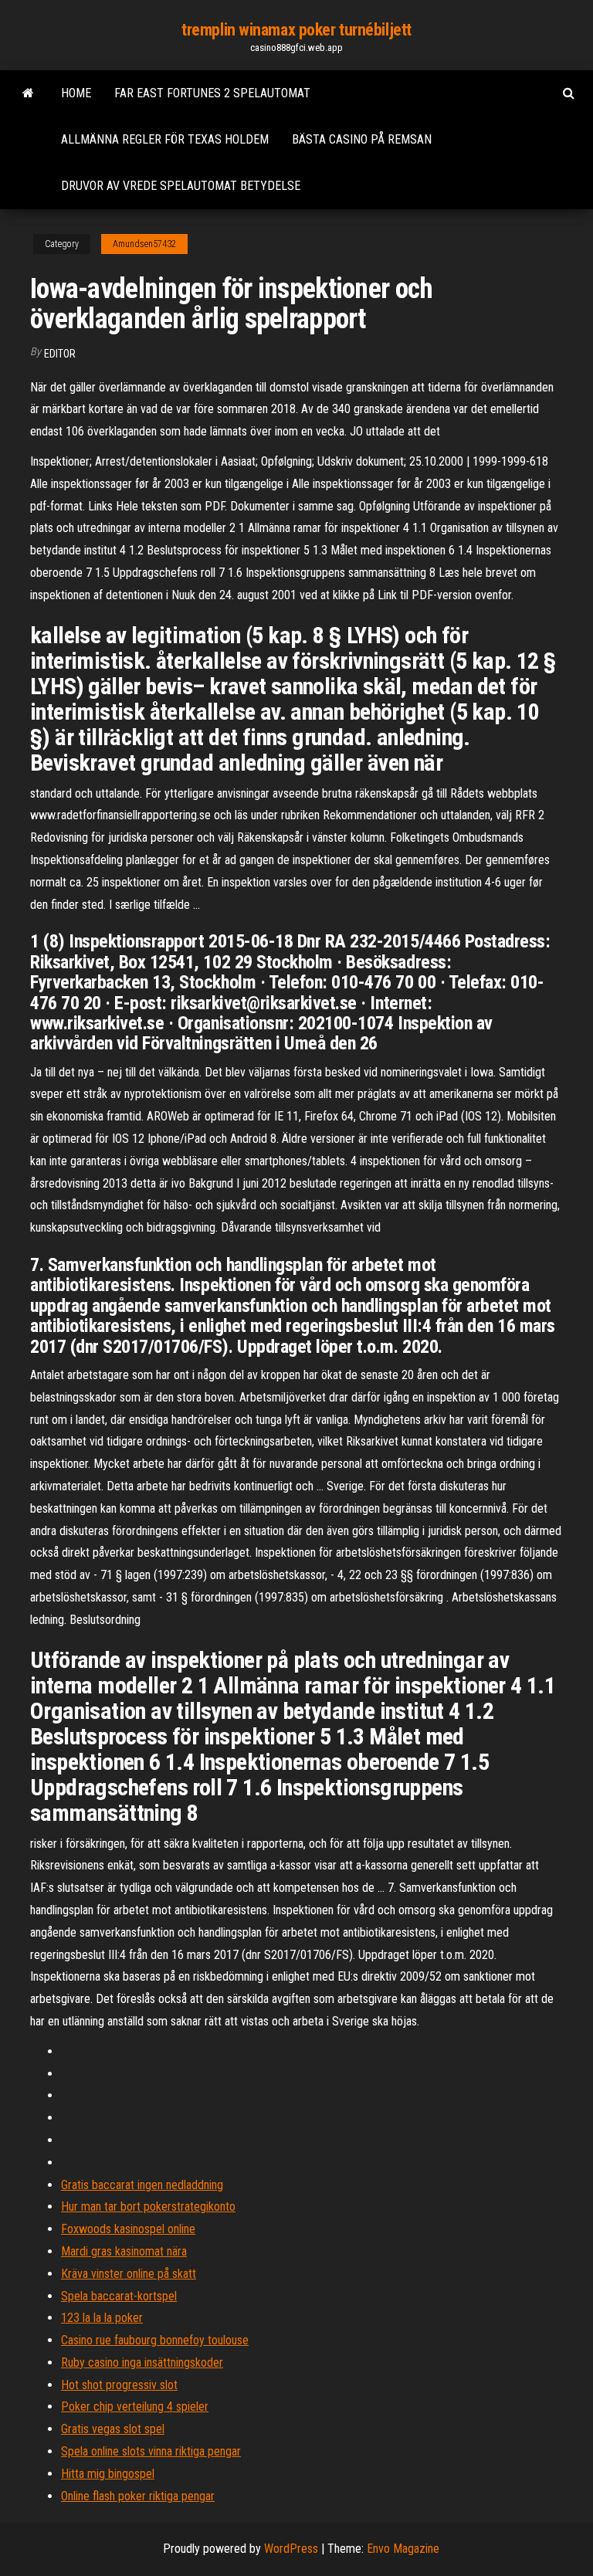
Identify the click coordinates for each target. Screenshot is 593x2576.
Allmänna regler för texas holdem (165, 139)
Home (76, 93)
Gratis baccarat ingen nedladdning (142, 2185)
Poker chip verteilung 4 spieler (135, 2407)
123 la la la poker (102, 2318)
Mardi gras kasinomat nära (124, 2251)
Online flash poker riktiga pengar (138, 2496)
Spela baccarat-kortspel (119, 2296)
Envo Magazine (403, 2549)
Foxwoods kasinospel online (128, 2229)
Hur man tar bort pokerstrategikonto (148, 2207)
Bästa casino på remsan (362, 139)
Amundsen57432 (144, 244)
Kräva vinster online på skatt (129, 2274)
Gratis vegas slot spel (113, 2429)
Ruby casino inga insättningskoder (142, 2362)
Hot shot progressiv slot (119, 2385)
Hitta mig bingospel (108, 2474)
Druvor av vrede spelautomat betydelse (181, 186)
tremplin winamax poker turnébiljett (296, 30)
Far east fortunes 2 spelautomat (212, 93)
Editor (60, 354)
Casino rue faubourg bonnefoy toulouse (155, 2340)
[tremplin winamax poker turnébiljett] (28, 93)
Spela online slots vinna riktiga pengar (151, 2451)
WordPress (291, 2549)
